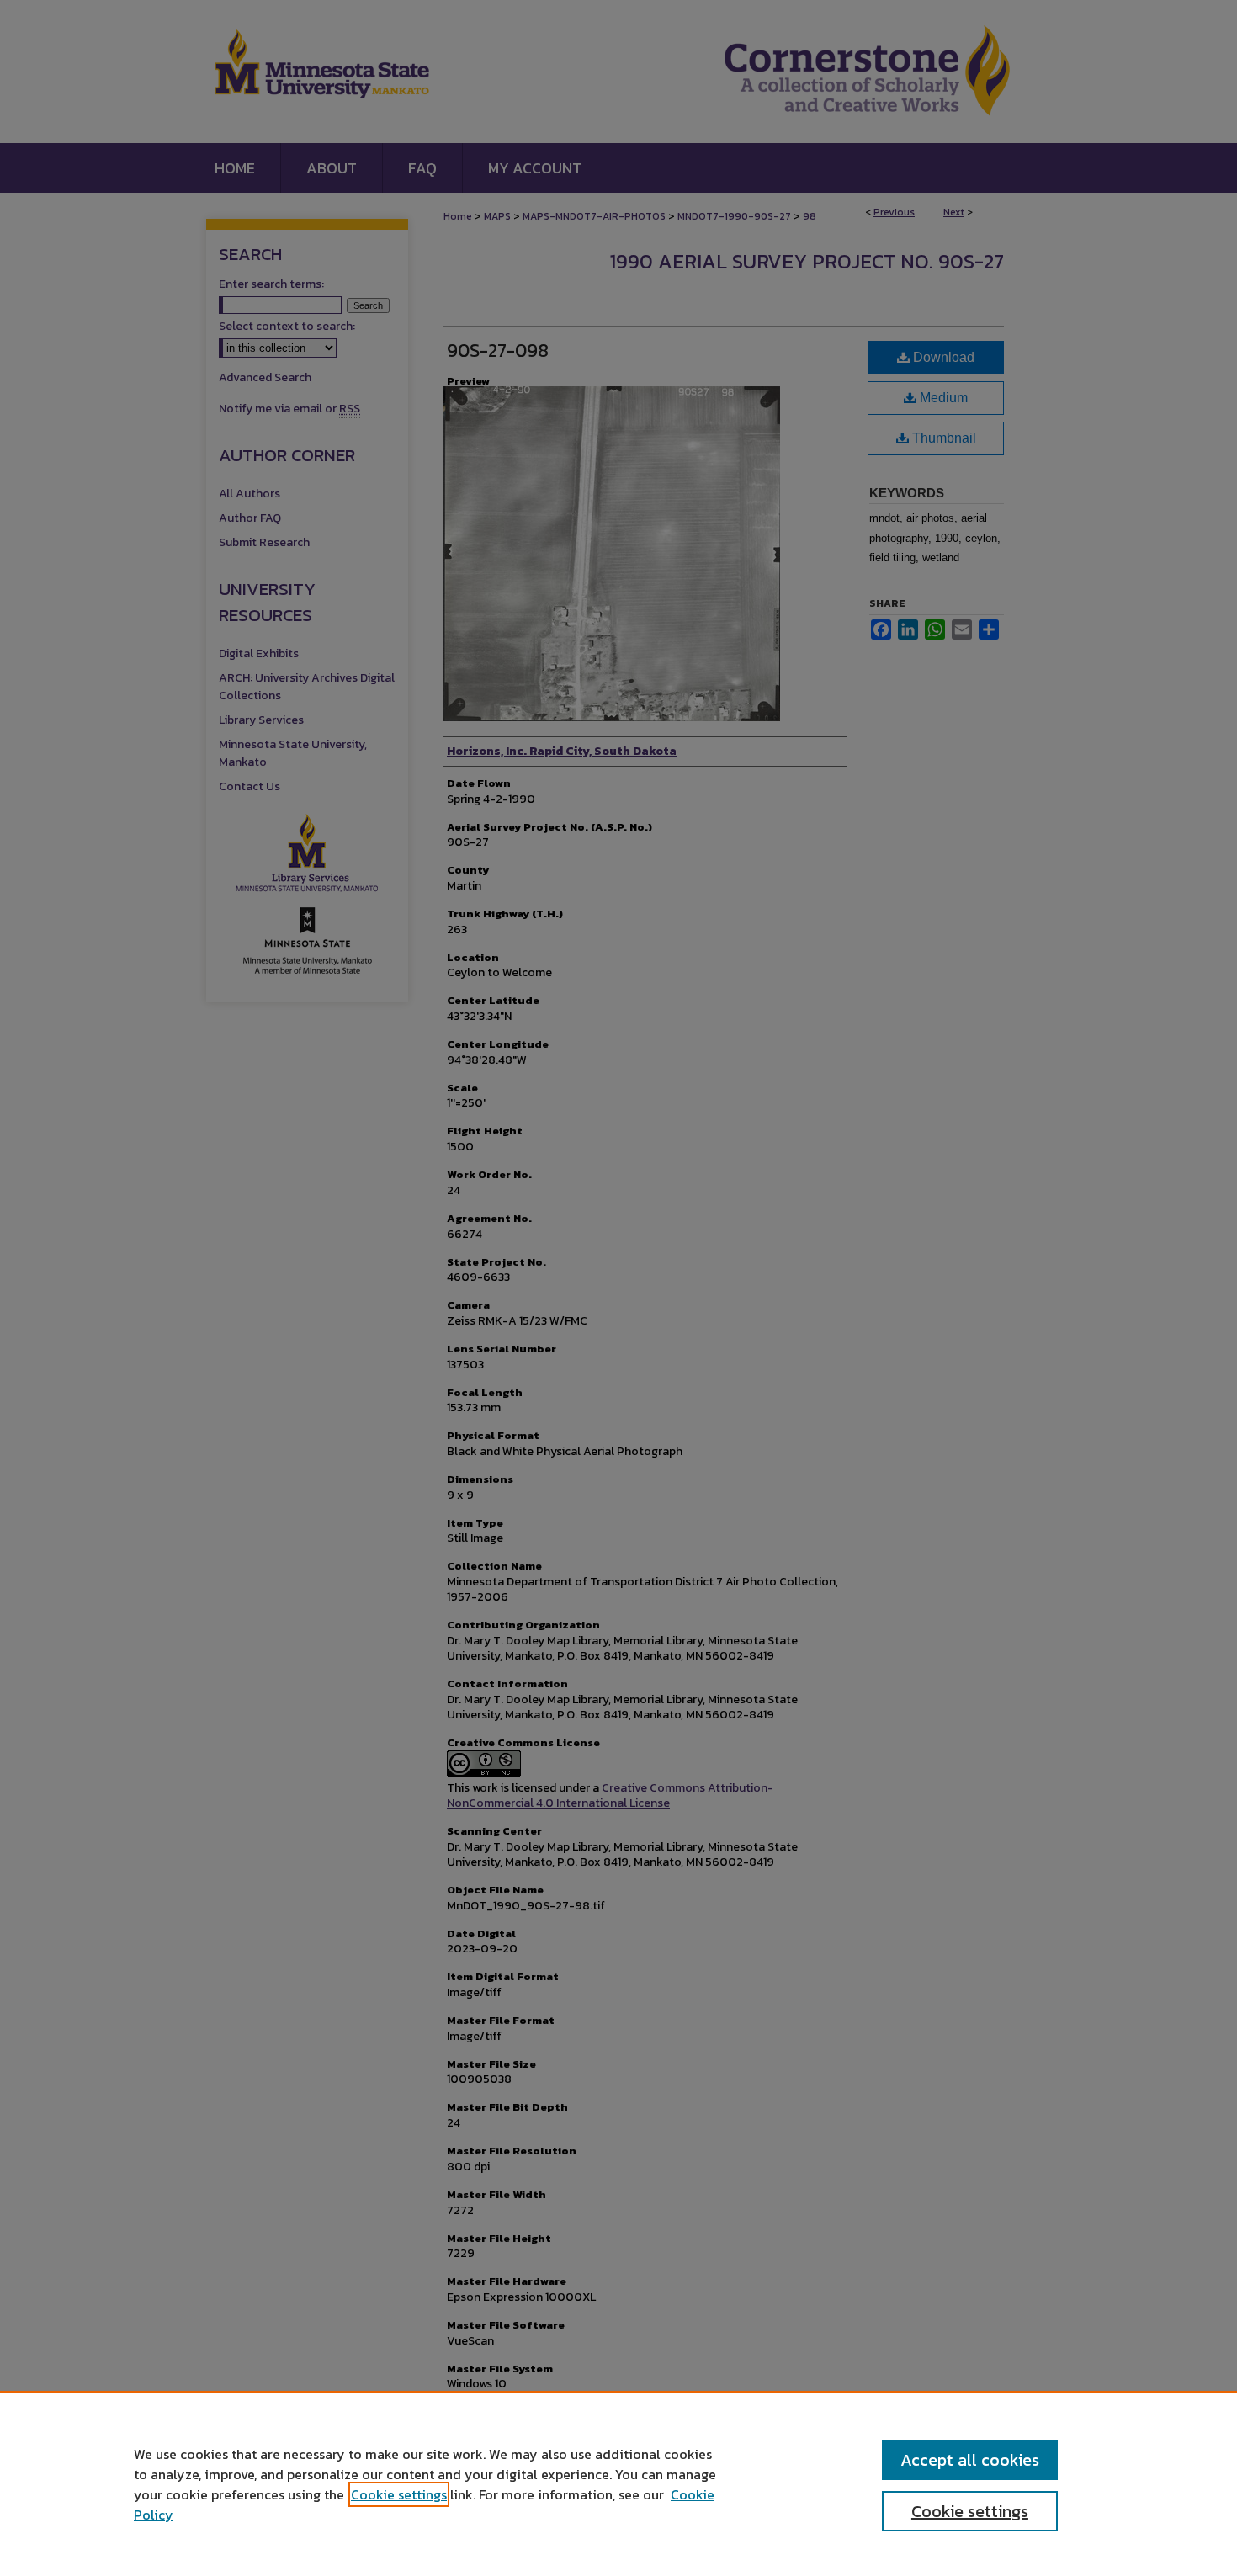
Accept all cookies (970, 2460)
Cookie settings (399, 2494)
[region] (618, 2483)
